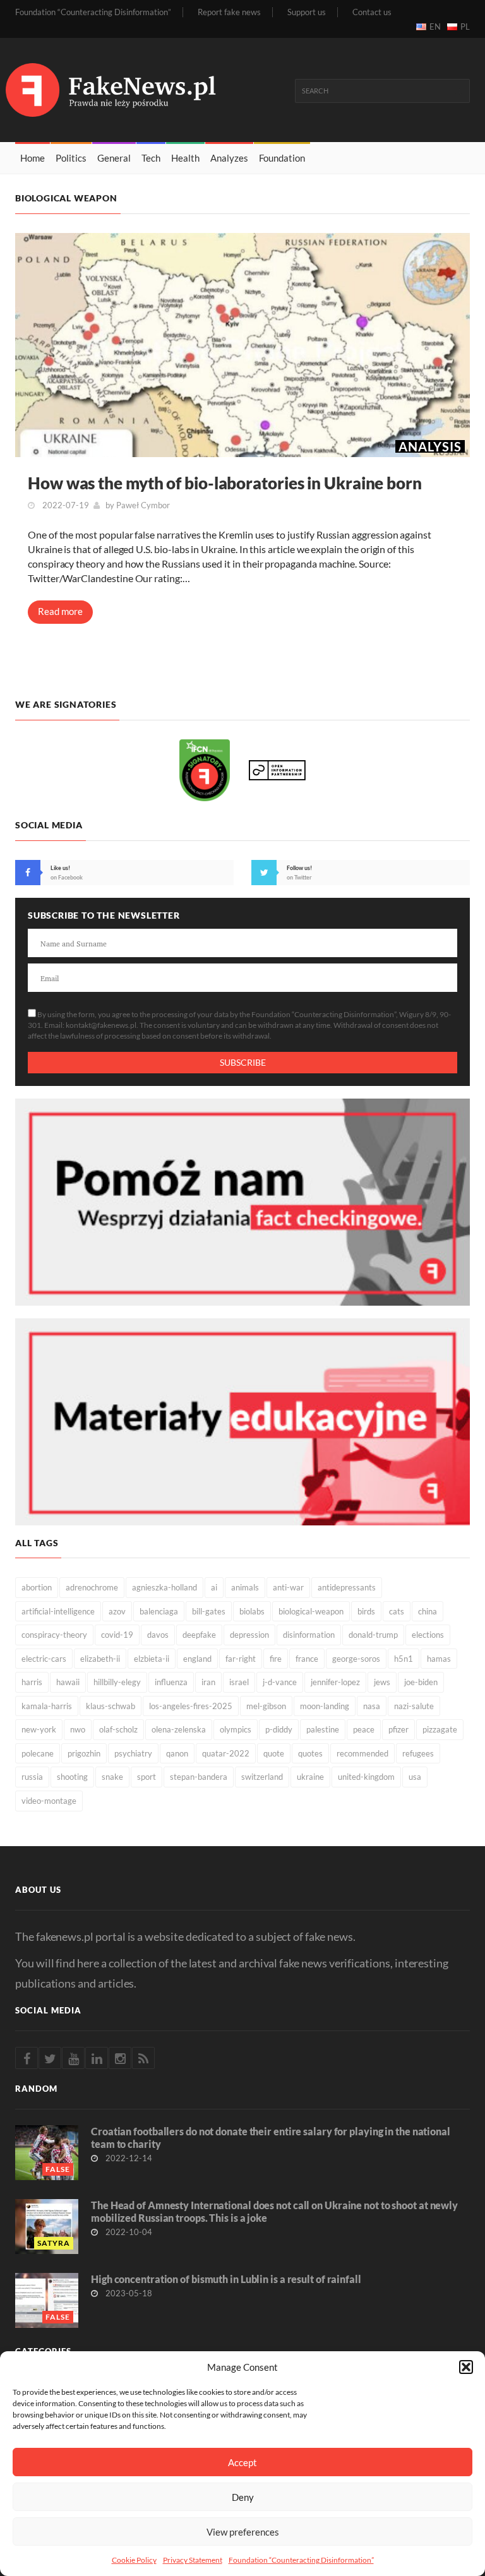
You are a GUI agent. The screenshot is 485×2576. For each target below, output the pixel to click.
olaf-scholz (118, 1729)
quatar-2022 (226, 1753)
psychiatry (133, 1753)
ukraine (310, 1777)
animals (245, 1587)
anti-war (288, 1587)
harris (32, 1682)
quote (274, 1753)
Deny (243, 2497)
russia (32, 1777)
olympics (236, 1729)
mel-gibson (266, 1706)
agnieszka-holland (165, 1587)
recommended (362, 1753)
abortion (37, 1587)
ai (214, 1587)
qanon (177, 1753)
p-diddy (279, 1729)
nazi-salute (414, 1706)
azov (117, 1611)
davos (158, 1635)
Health (185, 158)
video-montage (49, 1801)
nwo (78, 1729)
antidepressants (347, 1587)
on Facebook (67, 877)
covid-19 (117, 1635)
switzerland (262, 1777)
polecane (38, 1753)
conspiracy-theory (54, 1635)
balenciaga (159, 1611)
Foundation (282, 158)
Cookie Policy (134, 2560)
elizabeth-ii (100, 1659)
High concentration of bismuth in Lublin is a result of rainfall (226, 2279)
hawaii (68, 1682)
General (114, 158)
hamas (439, 1659)
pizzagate (440, 1729)
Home (33, 158)
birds (366, 1611)
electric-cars (44, 1659)
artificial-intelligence (58, 1611)
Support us (307, 12)
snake (112, 1777)
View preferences (243, 2532)
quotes (310, 1753)
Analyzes (229, 158)
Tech (151, 158)
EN (435, 27)
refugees (418, 1753)
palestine (323, 1729)
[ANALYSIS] (242, 344)
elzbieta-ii (152, 1659)
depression (249, 1635)
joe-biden (421, 1682)
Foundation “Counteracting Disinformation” (301, 2560)
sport (147, 1777)
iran (208, 1682)
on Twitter (299, 877)
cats (397, 1611)
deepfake (199, 1635)
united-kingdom (366, 1777)
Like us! (60, 868)
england (197, 1659)
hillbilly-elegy (117, 1682)
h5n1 (404, 1659)
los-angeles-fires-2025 (191, 1706)
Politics (71, 158)
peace (364, 1729)
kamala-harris (47, 1706)
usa (415, 1777)
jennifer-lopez (335, 1682)
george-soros (356, 1659)
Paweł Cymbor (143, 505)
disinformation (309, 1635)
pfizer (398, 1729)
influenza (171, 1682)
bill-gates (209, 1611)
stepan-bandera (199, 1777)
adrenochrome (92, 1587)
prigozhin (84, 1753)
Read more (60, 611)
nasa (372, 1706)
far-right (241, 1659)
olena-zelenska (179, 1729)
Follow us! (299, 868)
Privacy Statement (193, 2560)
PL (465, 27)
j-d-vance (280, 1682)
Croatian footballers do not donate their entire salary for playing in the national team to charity (271, 2138)
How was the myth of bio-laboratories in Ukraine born (225, 483)
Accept (242, 2462)
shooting (72, 1777)
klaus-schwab (111, 1706)
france (307, 1659)
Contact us (372, 12)
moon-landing (325, 1706)
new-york (39, 1729)
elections (428, 1635)
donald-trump (373, 1635)
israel (239, 1682)
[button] (466, 2367)
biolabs (252, 1611)
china (428, 1611)
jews (382, 1682)
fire (276, 1659)
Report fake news (229, 12)
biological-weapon (311, 1611)
